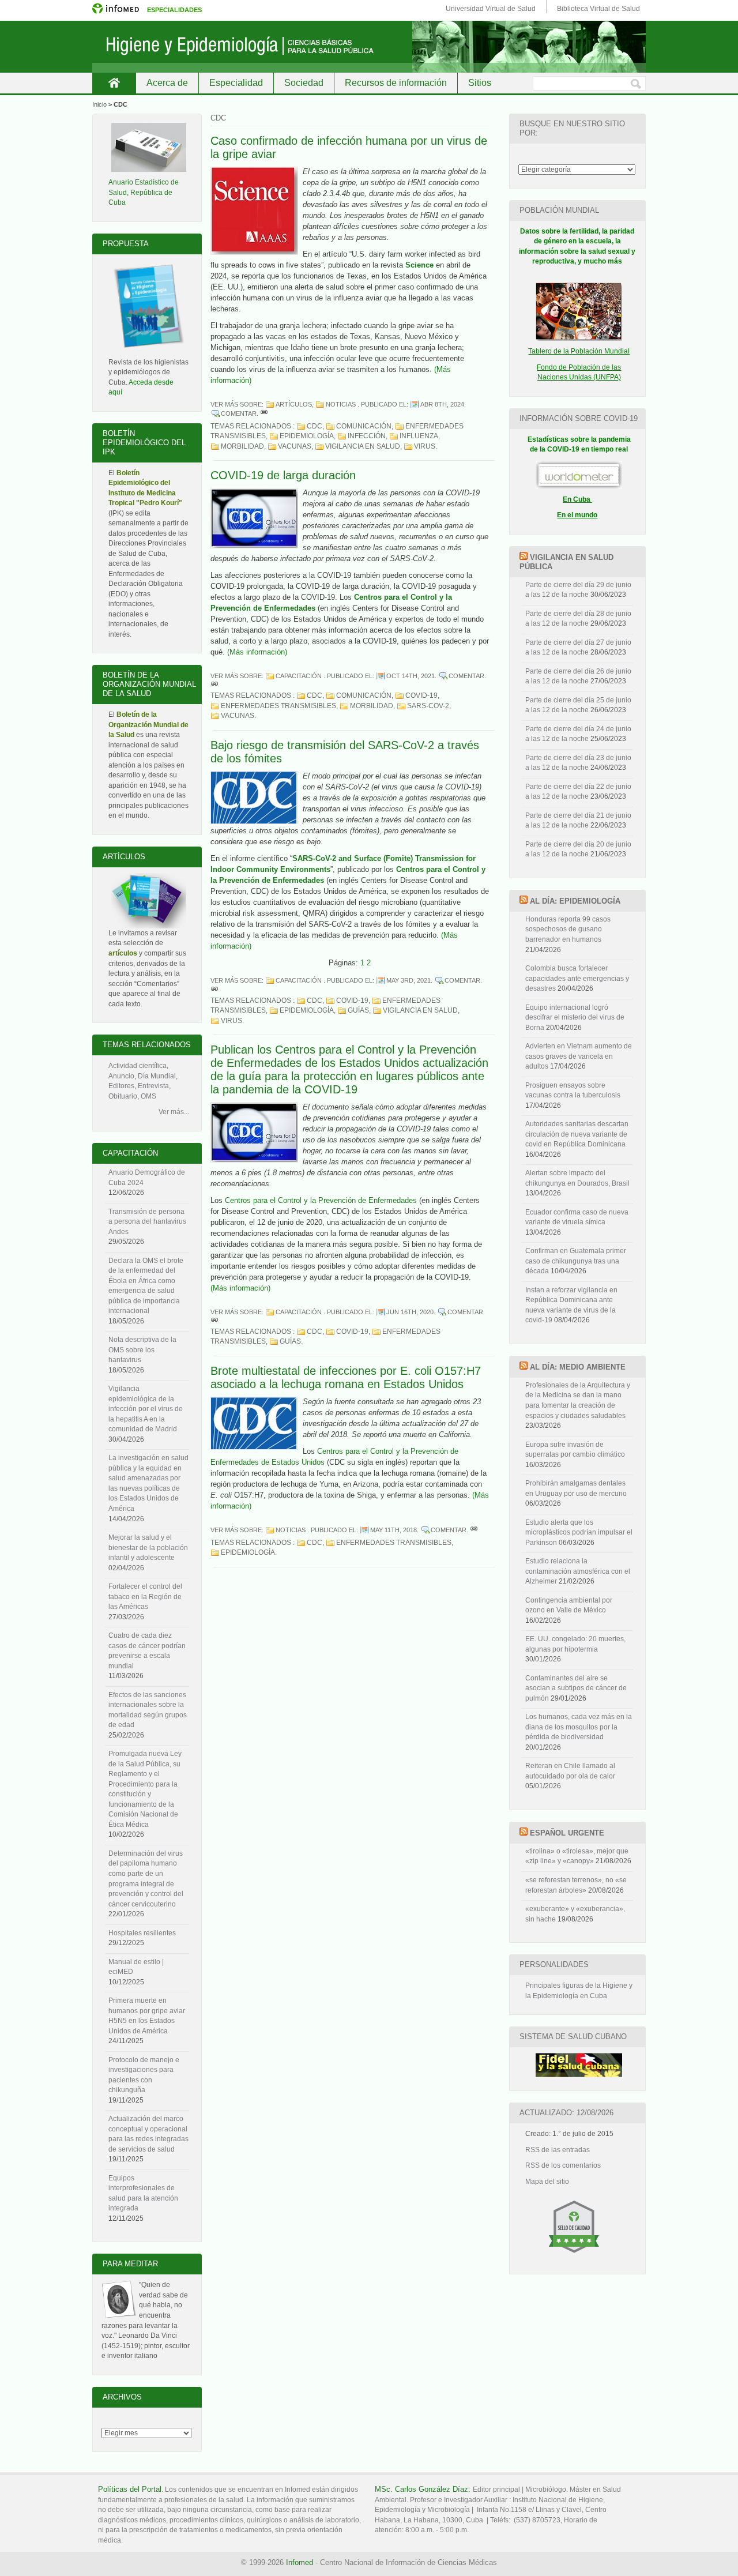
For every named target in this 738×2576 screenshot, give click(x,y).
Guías (358, 1010)
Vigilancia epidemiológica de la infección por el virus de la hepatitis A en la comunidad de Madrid (146, 1409)
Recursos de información (396, 83)
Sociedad (304, 83)
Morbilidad (242, 446)
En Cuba (577, 499)
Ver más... (174, 1112)
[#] (264, 413)
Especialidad (236, 83)
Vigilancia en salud (363, 446)
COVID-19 (421, 695)
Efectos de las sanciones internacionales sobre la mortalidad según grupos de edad (148, 1710)
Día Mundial (157, 1076)
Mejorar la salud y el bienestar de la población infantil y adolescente (148, 1548)
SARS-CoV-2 (428, 706)
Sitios (480, 83)
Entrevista (153, 1086)
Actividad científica (138, 1066)
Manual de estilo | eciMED (136, 1967)
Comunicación (364, 426)
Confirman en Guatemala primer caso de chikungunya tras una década (576, 1261)
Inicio (114, 83)
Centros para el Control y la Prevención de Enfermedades (321, 1200)
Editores (121, 1086)
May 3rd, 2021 (408, 980)
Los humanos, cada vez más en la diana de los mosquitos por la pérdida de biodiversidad (579, 1727)
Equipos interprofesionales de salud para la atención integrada (143, 2193)
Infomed (300, 2562)
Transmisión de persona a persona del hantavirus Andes (147, 1222)
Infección (367, 436)
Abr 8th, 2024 (442, 404)
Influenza (419, 436)
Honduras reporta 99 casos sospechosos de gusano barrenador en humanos (568, 929)
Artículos (294, 404)
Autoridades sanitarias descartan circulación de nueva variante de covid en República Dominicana (577, 1134)
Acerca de (167, 83)
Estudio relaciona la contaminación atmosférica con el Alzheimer (578, 1571)
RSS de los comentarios (563, 2165)
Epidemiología (307, 436)
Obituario (123, 1096)
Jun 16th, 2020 (410, 1312)
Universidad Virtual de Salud (491, 9)
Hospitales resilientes (142, 1933)
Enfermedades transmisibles (278, 706)
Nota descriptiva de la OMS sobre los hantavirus (142, 1350)
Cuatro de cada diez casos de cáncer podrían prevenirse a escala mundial (147, 1651)
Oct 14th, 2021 (411, 676)
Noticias (341, 404)
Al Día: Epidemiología (575, 901)
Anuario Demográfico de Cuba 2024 (147, 1178)
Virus (425, 446)
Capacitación (299, 676)
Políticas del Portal (130, 2489)
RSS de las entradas (558, 2150)
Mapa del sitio (547, 2182)
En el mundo (577, 515)
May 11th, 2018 (394, 1530)
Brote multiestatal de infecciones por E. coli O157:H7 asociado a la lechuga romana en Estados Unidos (346, 1377)
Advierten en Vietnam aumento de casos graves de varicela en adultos (579, 1056)
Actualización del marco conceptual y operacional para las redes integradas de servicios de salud (148, 2134)
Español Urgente (567, 1833)
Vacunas (295, 446)
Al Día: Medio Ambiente (578, 1367)
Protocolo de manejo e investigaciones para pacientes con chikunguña (144, 2075)
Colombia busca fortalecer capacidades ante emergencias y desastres (577, 978)
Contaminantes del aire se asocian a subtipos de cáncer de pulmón (576, 1688)
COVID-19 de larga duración (283, 475)
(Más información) (257, 652)
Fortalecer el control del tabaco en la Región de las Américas (145, 1597)
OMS (148, 1096)
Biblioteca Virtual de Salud (598, 9)
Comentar (239, 413)
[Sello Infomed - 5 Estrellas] (574, 2258)
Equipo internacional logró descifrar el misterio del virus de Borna (575, 1018)
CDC (315, 426)
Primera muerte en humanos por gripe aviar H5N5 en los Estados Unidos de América (147, 2016)
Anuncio (121, 1076)
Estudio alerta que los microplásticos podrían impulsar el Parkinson (579, 1533)
